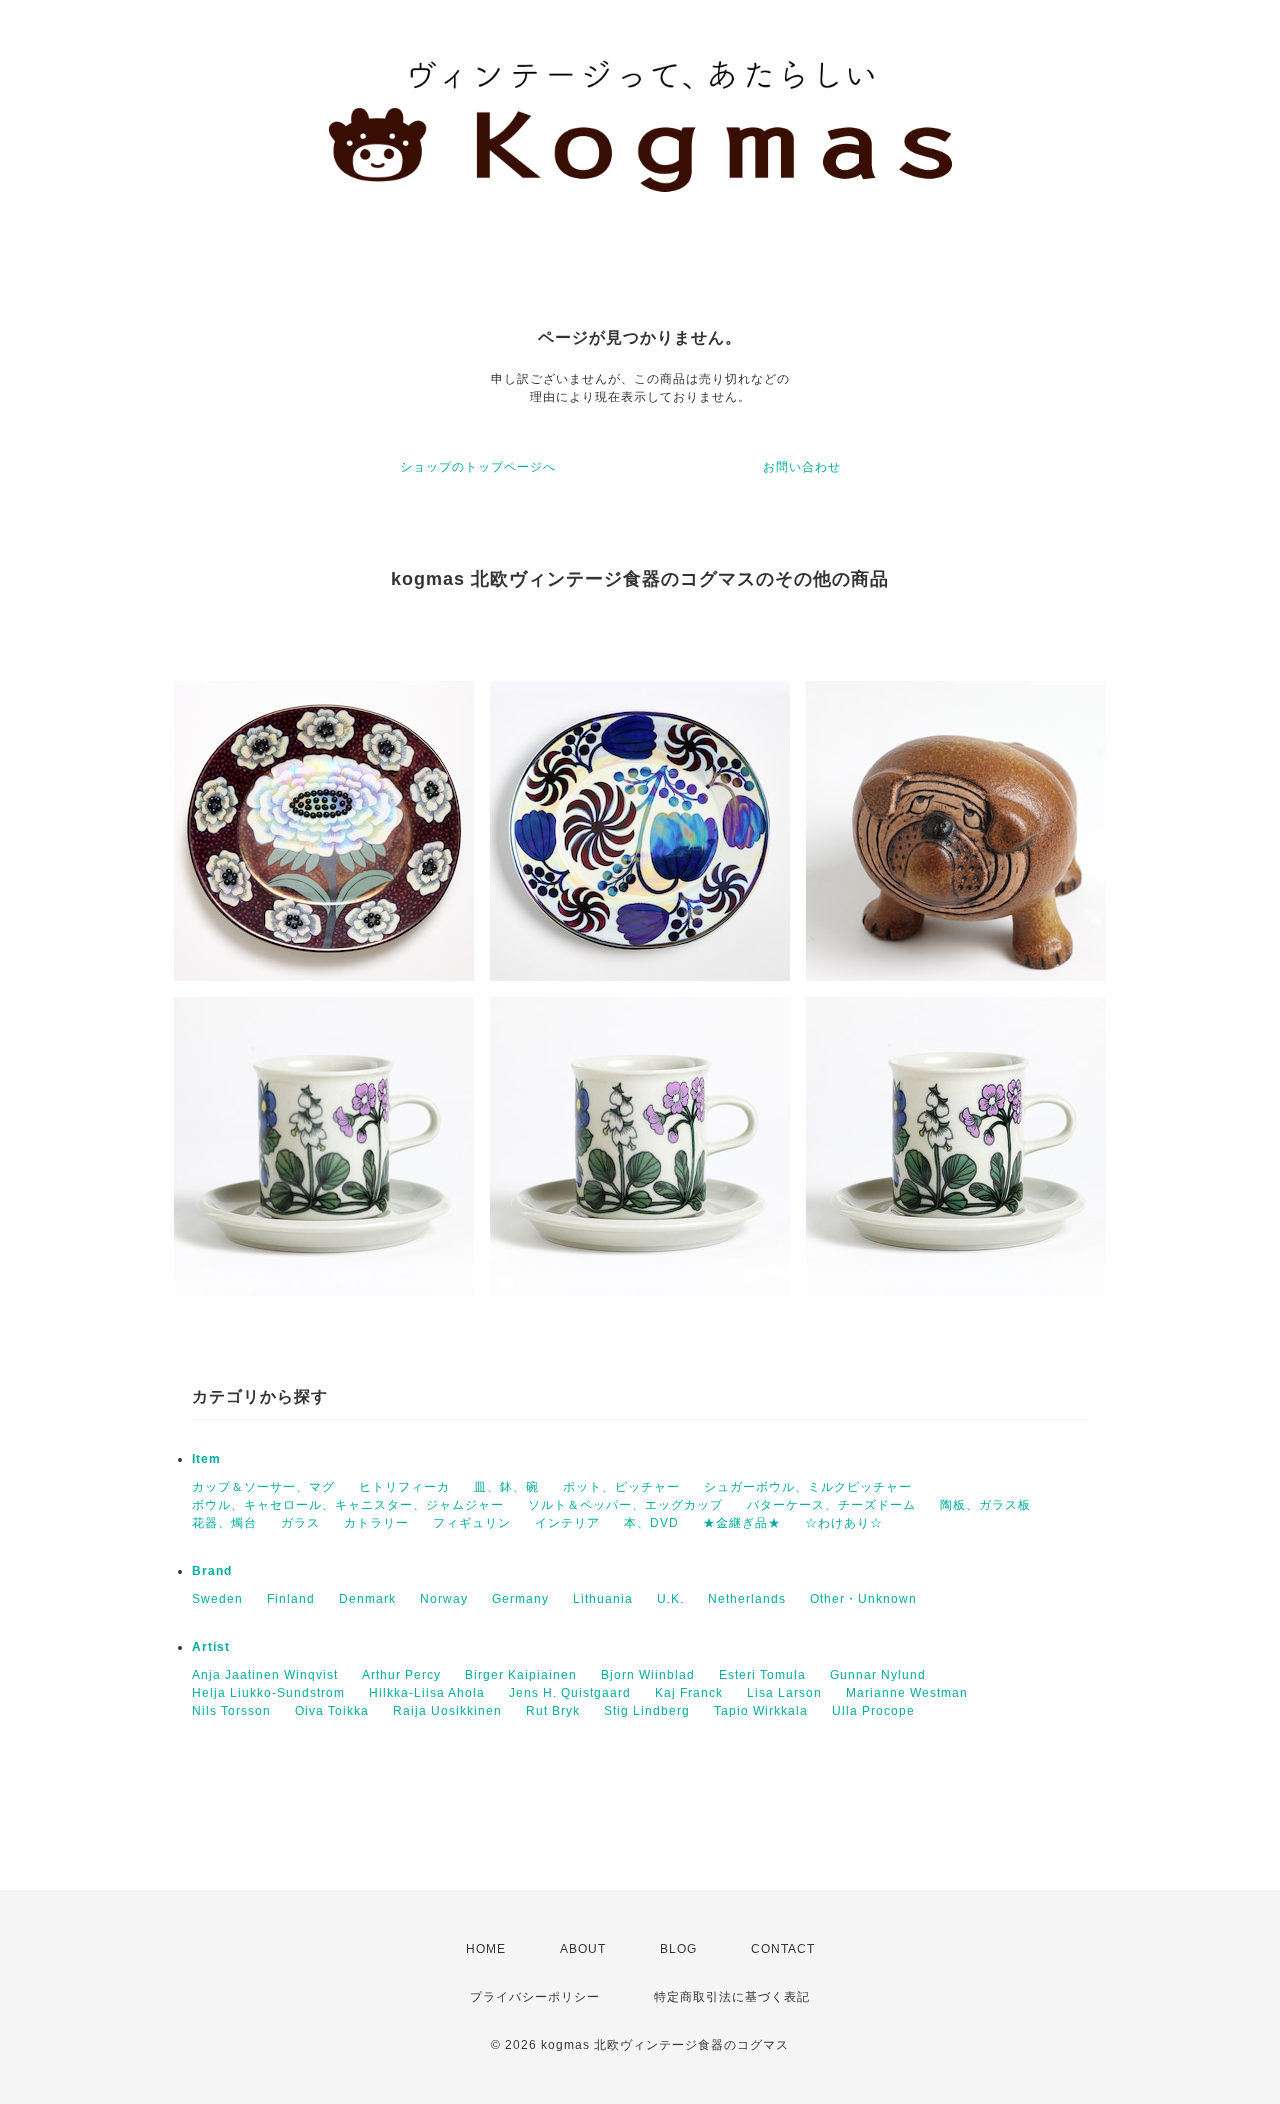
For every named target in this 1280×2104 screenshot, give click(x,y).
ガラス (300, 1523)
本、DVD (651, 1523)
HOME (486, 1949)
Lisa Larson (784, 1693)
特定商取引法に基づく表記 (732, 1997)
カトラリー (376, 1523)
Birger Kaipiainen (521, 1675)
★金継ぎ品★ (742, 1523)
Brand (212, 1571)
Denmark (367, 1599)
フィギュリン (472, 1523)
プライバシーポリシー (535, 1997)
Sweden (217, 1599)
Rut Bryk (553, 1711)
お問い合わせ (802, 467)
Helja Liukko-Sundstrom (268, 1693)
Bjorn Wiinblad (648, 1675)
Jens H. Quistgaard (570, 1693)
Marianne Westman (907, 1693)
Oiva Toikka (332, 1711)
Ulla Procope (873, 1711)
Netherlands (747, 1599)
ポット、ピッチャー (621, 1487)
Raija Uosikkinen (447, 1711)
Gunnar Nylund (878, 1675)
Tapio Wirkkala (761, 1711)
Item (206, 1459)
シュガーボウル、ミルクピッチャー (808, 1487)
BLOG (678, 1949)
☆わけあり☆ (844, 1523)
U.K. (670, 1599)
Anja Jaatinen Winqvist (265, 1675)
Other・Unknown (863, 1599)
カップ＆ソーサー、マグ (263, 1487)
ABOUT (583, 1949)
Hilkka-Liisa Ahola (427, 1693)
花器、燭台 (224, 1523)
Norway (444, 1599)
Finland (291, 1599)
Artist (211, 1647)
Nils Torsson (231, 1711)
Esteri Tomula (762, 1675)
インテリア (567, 1523)
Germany (520, 1599)
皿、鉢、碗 (506, 1487)
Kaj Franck (689, 1693)
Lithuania (603, 1599)
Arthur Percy (401, 1675)
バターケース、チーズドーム (831, 1505)
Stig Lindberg (647, 1711)
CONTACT (783, 1949)
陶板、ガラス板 (985, 1505)
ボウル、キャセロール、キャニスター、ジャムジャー (348, 1505)
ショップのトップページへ (478, 467)
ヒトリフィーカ (404, 1487)
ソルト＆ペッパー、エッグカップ (625, 1505)
